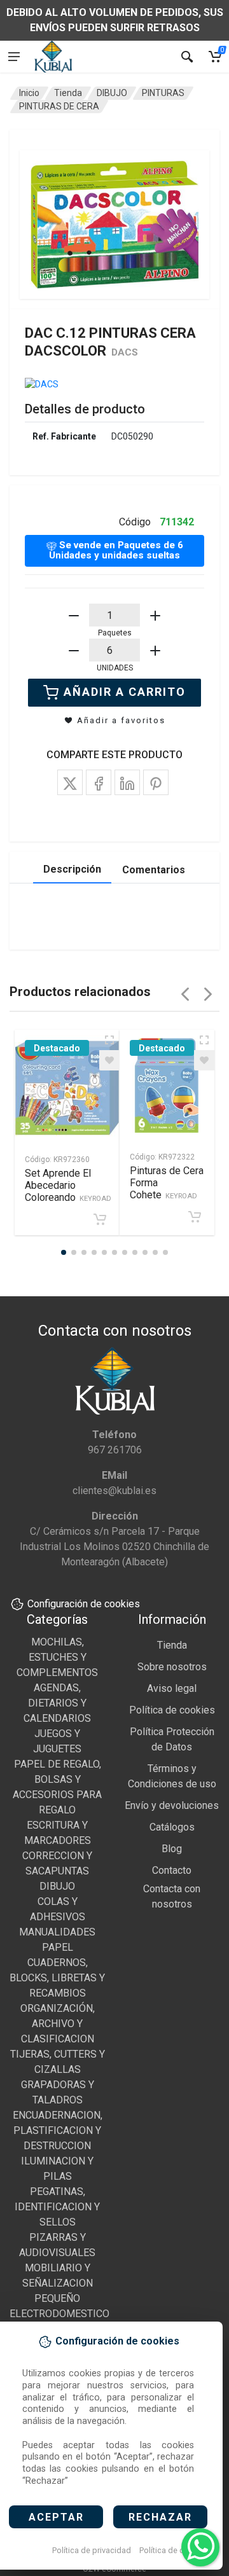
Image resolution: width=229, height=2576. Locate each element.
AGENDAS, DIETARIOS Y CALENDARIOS (57, 1703)
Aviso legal (172, 1688)
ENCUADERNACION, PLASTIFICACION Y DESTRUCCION (58, 2130)
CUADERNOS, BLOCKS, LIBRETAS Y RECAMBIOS (57, 1978)
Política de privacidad (92, 2550)
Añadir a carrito (125, 692)
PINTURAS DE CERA (59, 106)
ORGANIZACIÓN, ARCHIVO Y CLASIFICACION (58, 2024)
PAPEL (58, 1947)
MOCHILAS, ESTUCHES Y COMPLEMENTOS (57, 1657)
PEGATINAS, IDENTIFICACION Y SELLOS (57, 2207)
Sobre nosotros (172, 1667)
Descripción (72, 869)
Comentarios (154, 870)
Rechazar (160, 2517)
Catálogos (172, 1827)
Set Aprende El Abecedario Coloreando (68, 1185)
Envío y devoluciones (172, 1805)
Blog (172, 1849)
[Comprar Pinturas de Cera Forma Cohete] (195, 1217)
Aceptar (56, 2517)
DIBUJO (112, 93)
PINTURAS (163, 93)
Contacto (172, 1870)
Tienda (68, 93)
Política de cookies (174, 2550)
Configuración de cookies (84, 1604)
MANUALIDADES (57, 1932)
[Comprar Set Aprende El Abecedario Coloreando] (100, 1219)
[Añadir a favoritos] (109, 1060)
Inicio (29, 93)
